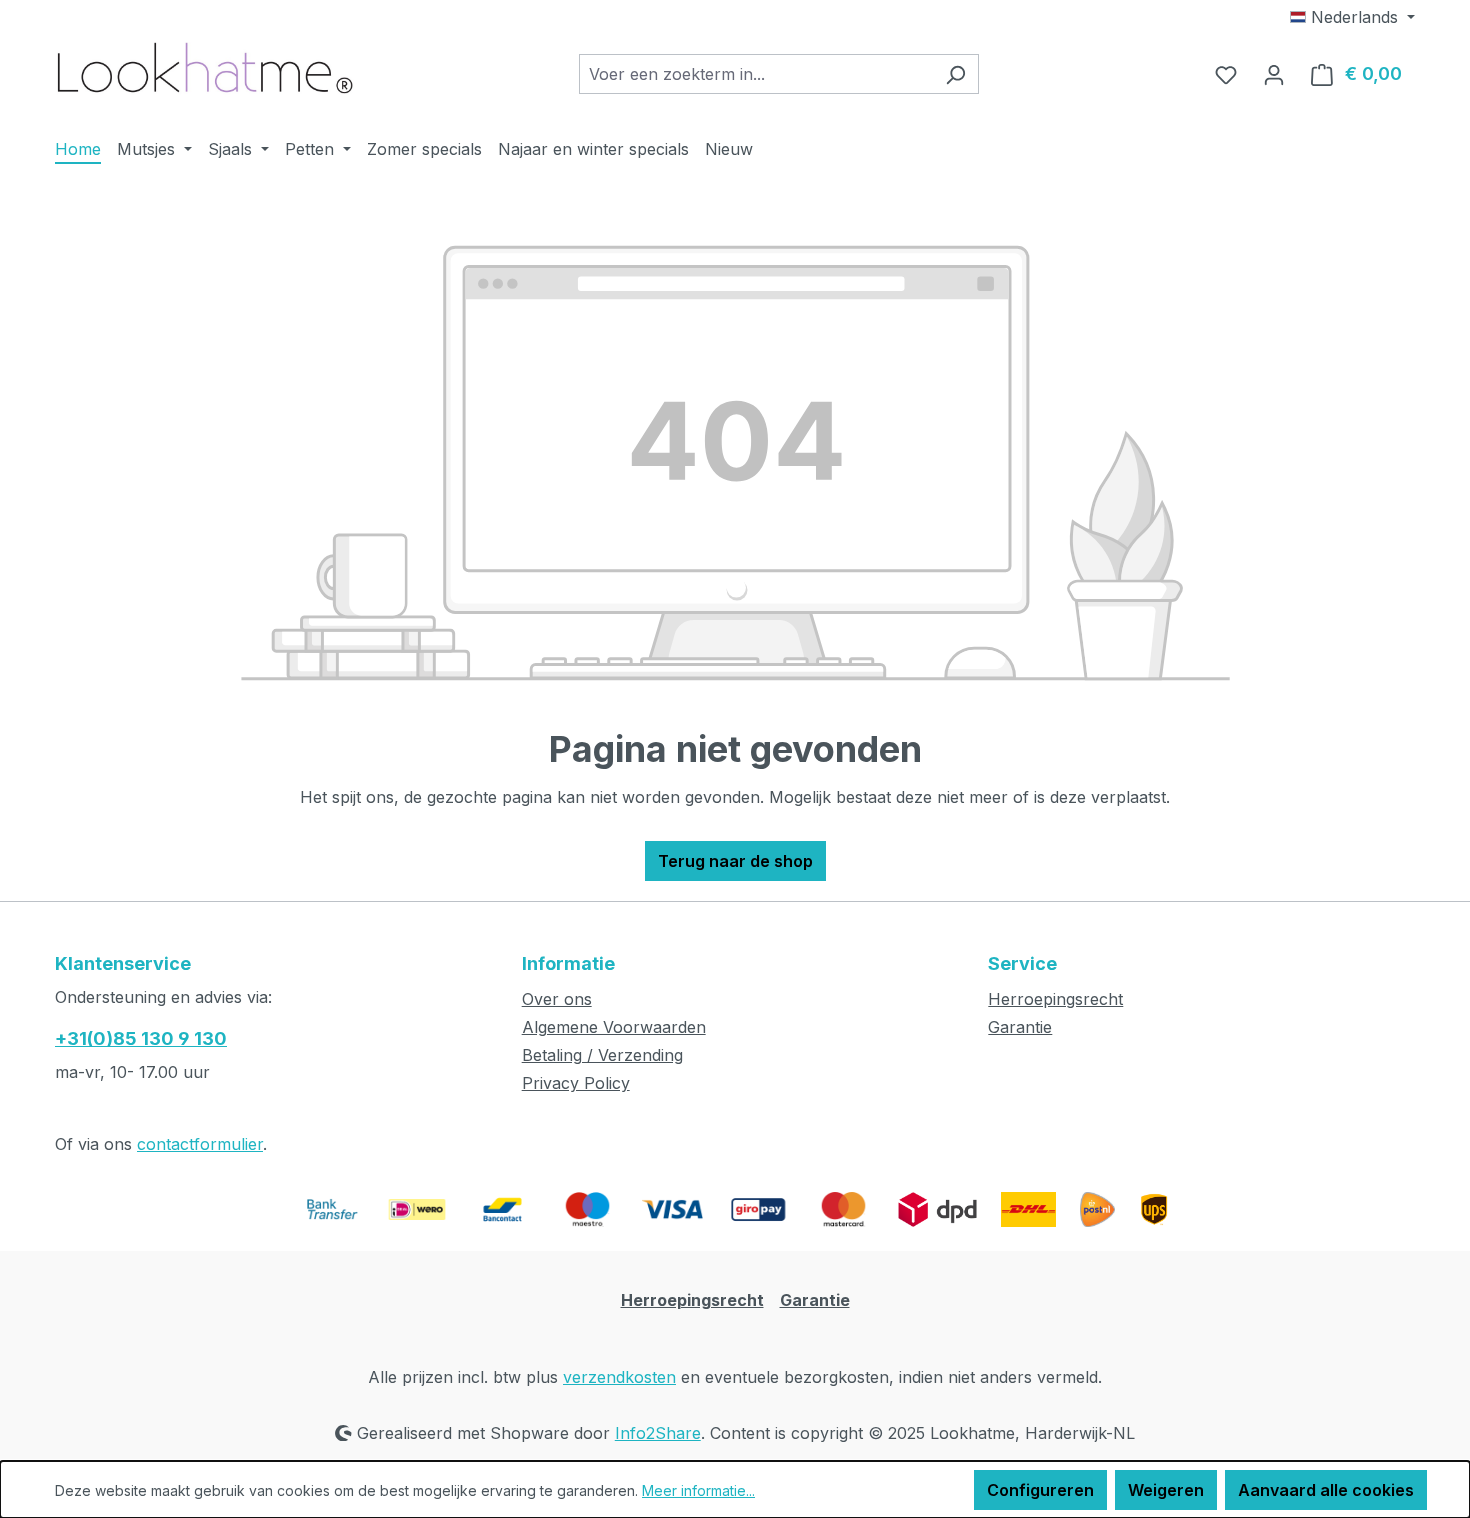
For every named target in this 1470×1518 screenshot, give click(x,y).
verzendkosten (619, 1377)
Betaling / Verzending (602, 1055)
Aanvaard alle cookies (1326, 1490)
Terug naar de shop (735, 861)
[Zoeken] (955, 74)
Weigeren (1166, 1490)
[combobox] (756, 74)
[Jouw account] (1274, 74)
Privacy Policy (576, 1083)
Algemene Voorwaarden (614, 1027)
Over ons (557, 999)
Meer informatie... (698, 1490)
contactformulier (200, 1144)
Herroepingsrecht (1055, 999)
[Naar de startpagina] (205, 69)
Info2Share (658, 1433)
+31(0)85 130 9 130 (141, 1038)
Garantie (1020, 1027)
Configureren (1040, 1490)
